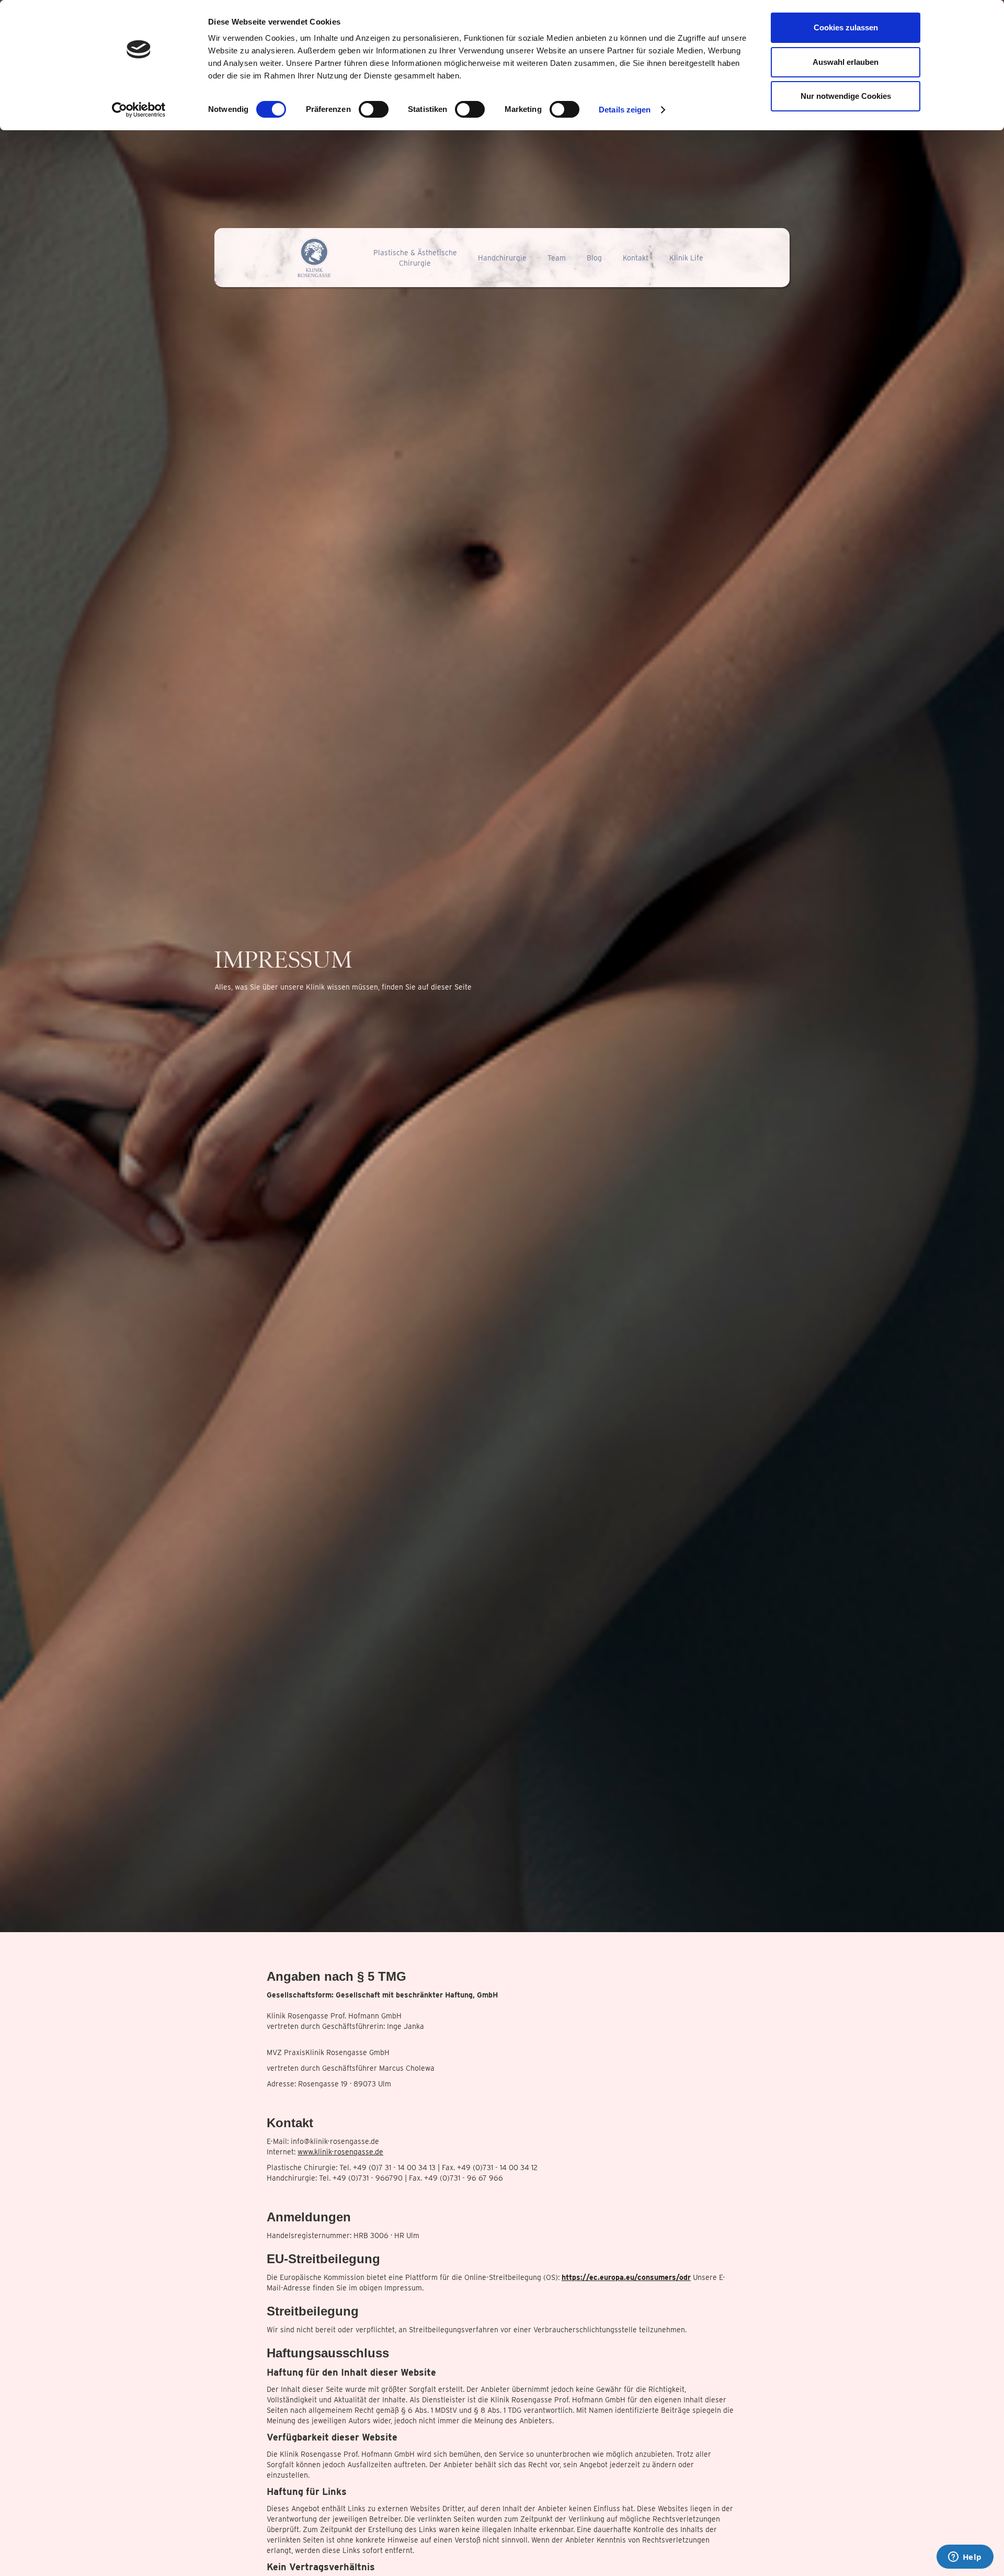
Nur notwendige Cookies (846, 96)
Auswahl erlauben (846, 62)
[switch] (374, 109)
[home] (315, 258)
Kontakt (636, 258)
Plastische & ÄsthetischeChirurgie (415, 258)
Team (557, 258)
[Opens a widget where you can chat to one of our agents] (965, 2558)
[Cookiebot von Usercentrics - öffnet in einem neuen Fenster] (139, 110)
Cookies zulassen (846, 27)
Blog (594, 258)
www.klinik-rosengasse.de (340, 2152)
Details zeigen (625, 110)
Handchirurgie (502, 258)
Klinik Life (686, 258)
